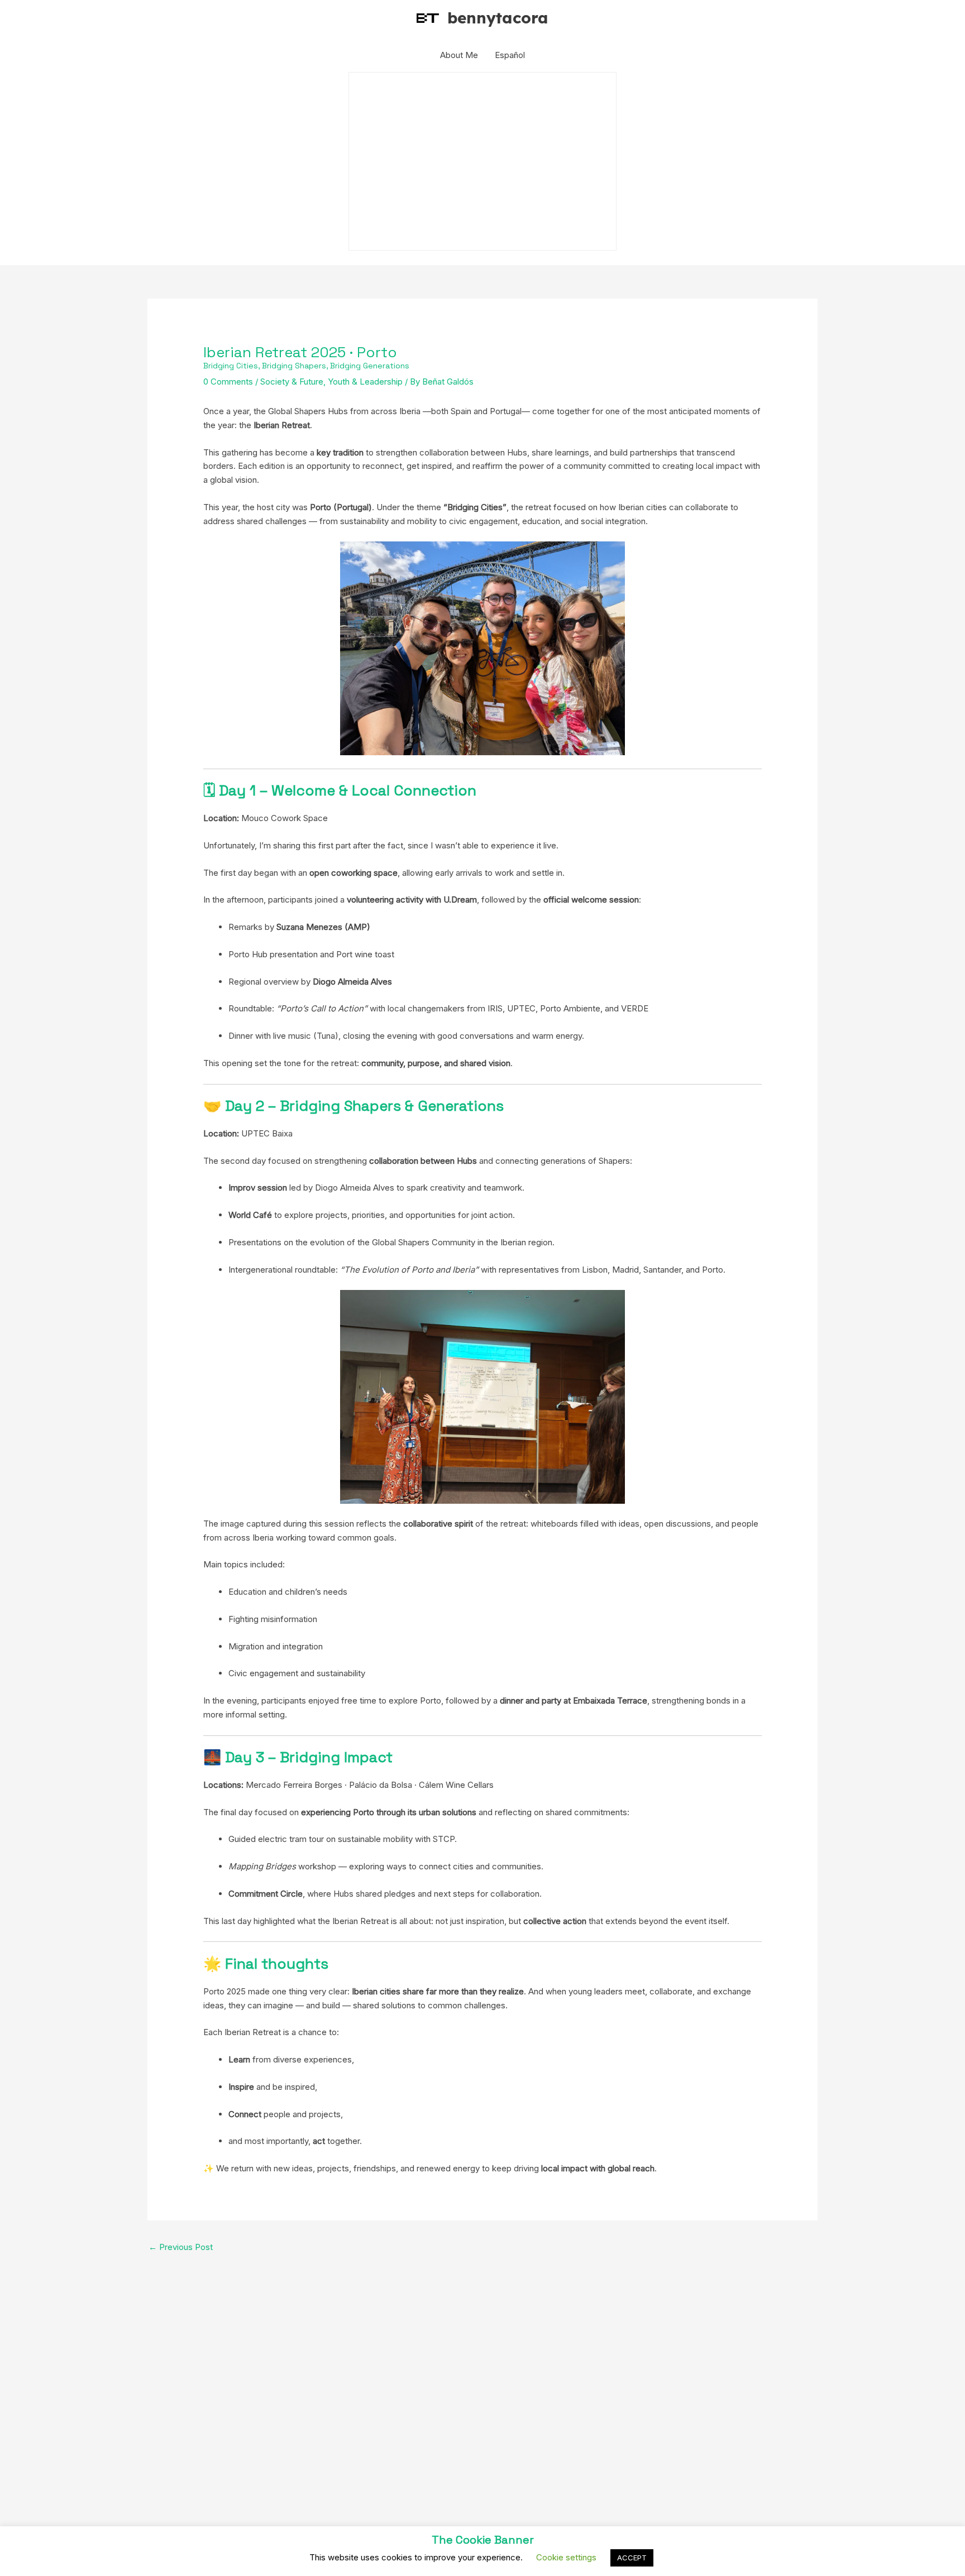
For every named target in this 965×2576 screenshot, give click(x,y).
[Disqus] (482, 2398)
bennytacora (498, 18)
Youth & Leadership (365, 382)
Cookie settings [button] (566, 2557)
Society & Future (292, 382)
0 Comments (228, 382)
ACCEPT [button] (632, 2558)
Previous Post (181, 2247)
